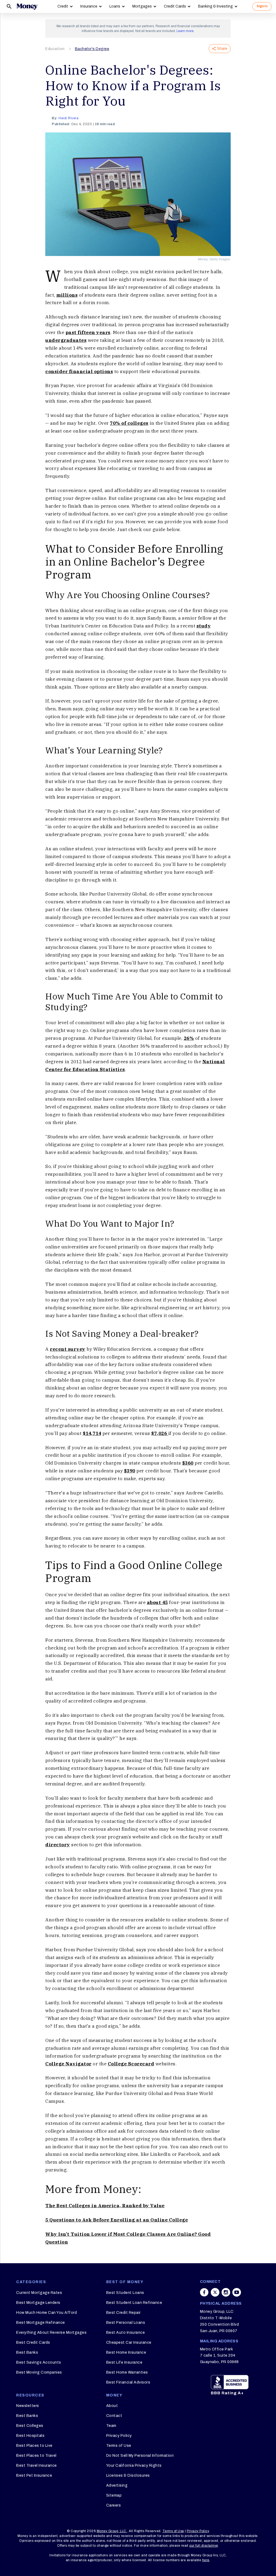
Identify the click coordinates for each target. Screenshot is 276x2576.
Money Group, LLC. (112, 2531)
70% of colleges (129, 423)
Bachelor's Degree (92, 49)
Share (222, 49)
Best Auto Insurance (126, 2333)
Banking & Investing (215, 6)
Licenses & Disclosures (128, 2475)
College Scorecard (131, 2064)
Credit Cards (175, 6)
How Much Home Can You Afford (46, 2313)
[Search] (9, 6)
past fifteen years (88, 332)
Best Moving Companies (39, 2372)
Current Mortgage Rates (39, 2293)
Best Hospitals (30, 2436)
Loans (115, 6)
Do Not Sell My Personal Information (140, 2456)
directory (58, 1845)
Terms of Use (119, 2446)
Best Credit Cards (33, 2342)
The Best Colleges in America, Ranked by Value (105, 2206)
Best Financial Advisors (128, 2382)
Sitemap (114, 2495)
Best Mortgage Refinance (41, 2323)
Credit (63, 6)
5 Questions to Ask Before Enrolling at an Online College (117, 2220)
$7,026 (160, 1433)
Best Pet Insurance (34, 2475)
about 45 (157, 1602)
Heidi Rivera (68, 118)
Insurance (89, 6)
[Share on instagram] (226, 2292)
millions (67, 295)
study (204, 626)
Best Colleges (30, 2426)
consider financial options (79, 371)
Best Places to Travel (36, 2456)
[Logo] (27, 6)
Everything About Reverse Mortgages (51, 2333)
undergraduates (66, 340)
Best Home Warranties (127, 2372)
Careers (114, 2505)
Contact (114, 2416)
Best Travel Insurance (37, 2466)
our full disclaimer (204, 2546)
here (206, 2560)
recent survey (68, 1349)
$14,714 (92, 1433)
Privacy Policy (119, 2436)
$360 (188, 1463)
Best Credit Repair (123, 2313)
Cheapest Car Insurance (129, 2342)
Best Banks (27, 2352)
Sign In (262, 6)
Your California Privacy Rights (134, 2466)
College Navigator (68, 2064)
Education (55, 49)
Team (111, 2426)
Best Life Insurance (124, 2362)
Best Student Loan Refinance (134, 2303)
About (112, 2406)
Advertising (117, 2485)
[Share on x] (215, 2292)
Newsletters (28, 2406)
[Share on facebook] (204, 2292)
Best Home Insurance (126, 2352)
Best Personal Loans (126, 2323)
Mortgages (142, 6)
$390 (130, 1471)
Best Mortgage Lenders (38, 2303)
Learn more (185, 31)
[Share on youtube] (237, 2292)
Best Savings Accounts (39, 2362)
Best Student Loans (125, 2293)
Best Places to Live (34, 2446)
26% (189, 1038)
